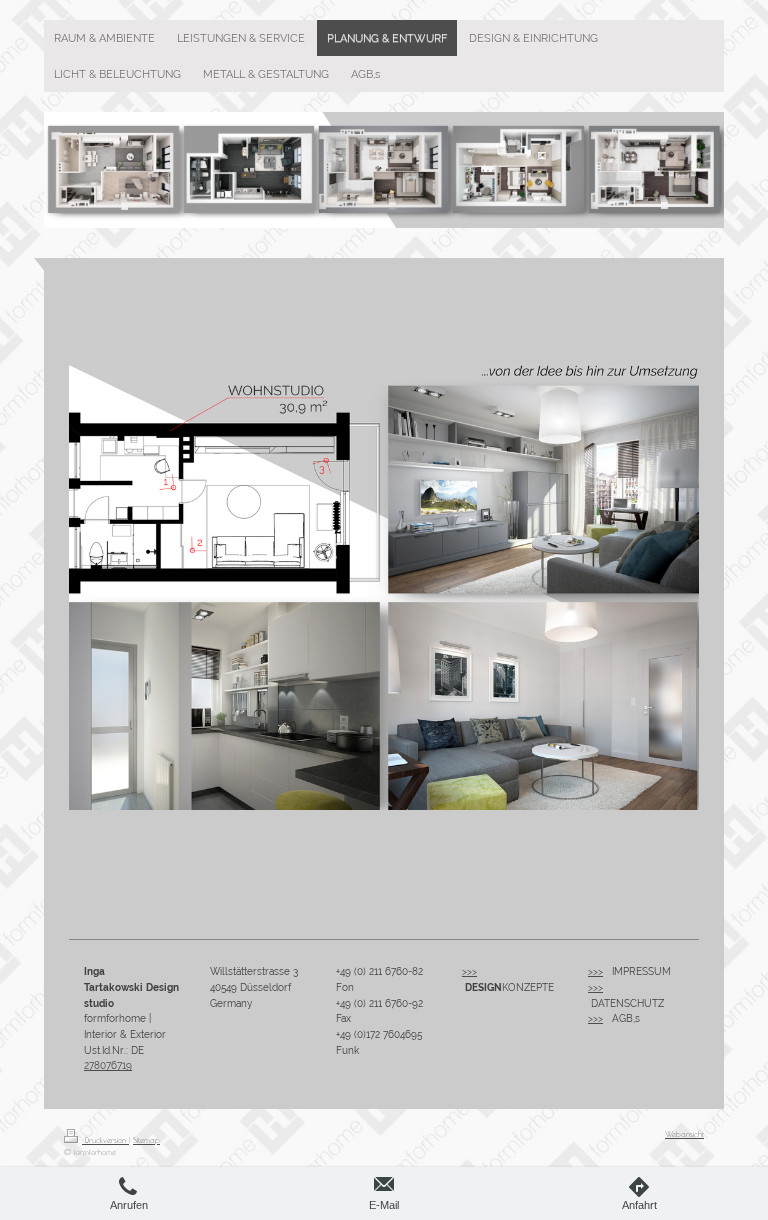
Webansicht (684, 1134)
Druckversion (105, 1140)
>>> (469, 971)
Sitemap (146, 1140)
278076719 (108, 1065)
